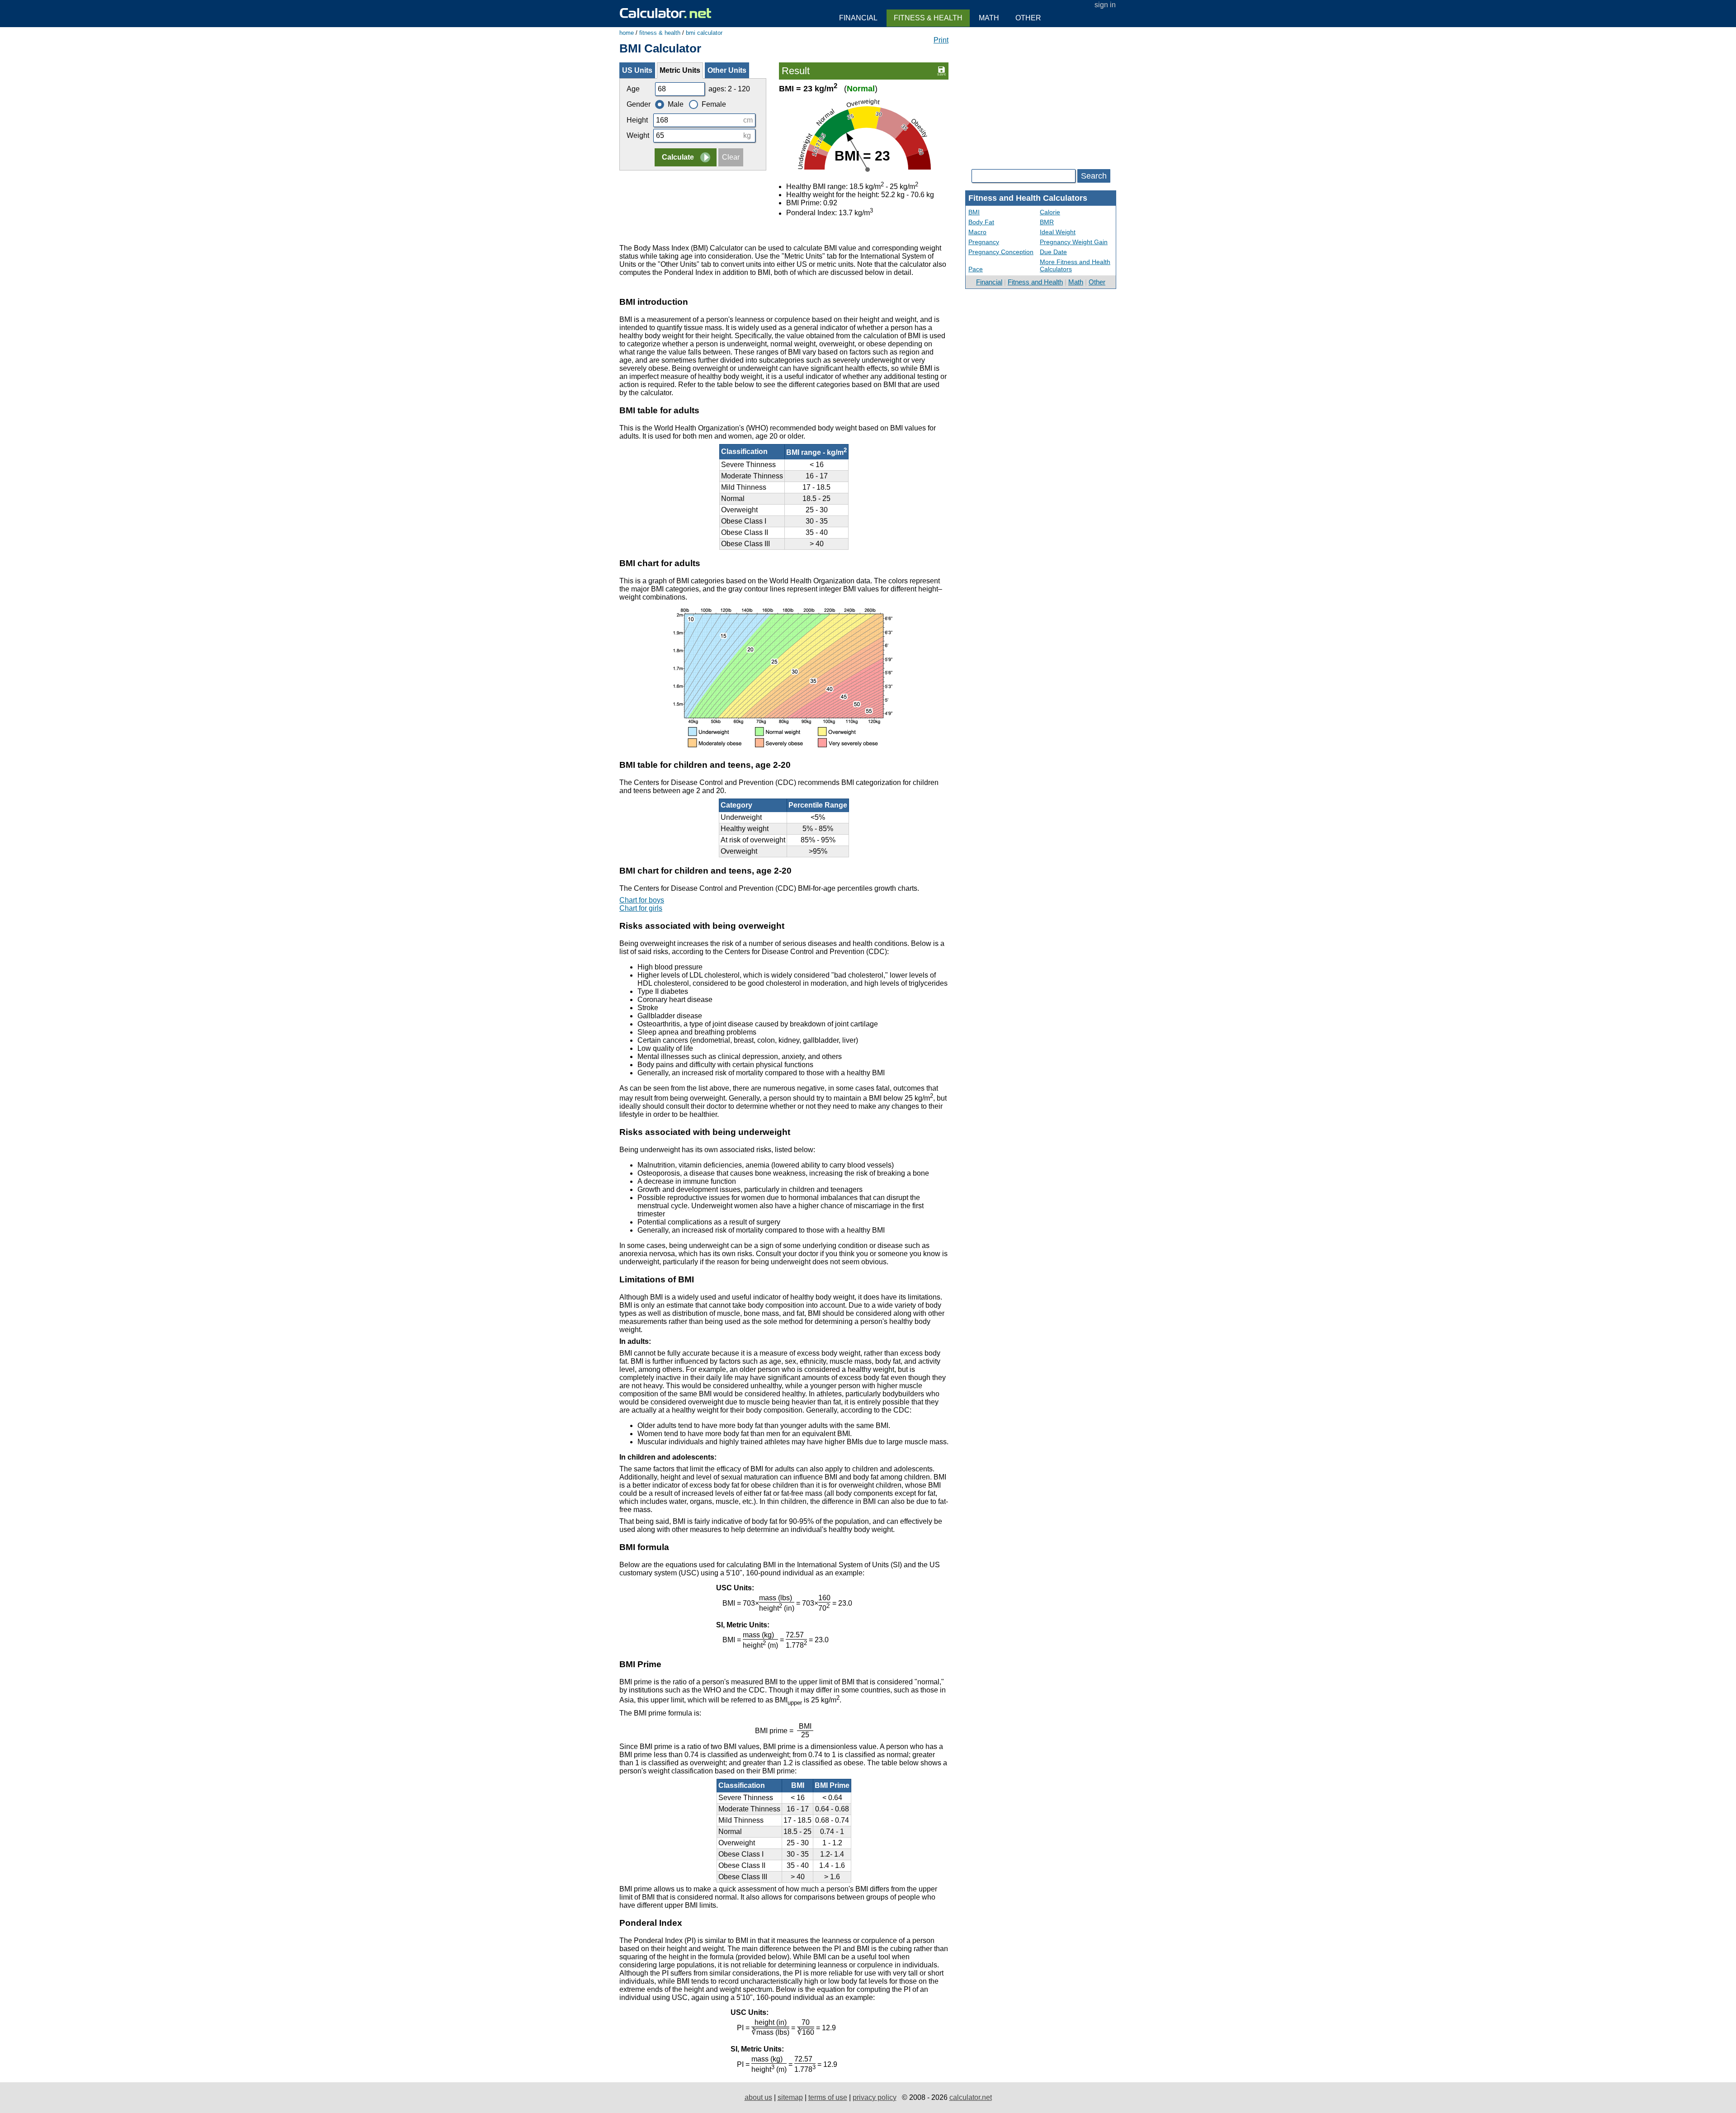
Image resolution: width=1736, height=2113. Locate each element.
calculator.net (971, 2097)
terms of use (828, 2097)
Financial (989, 282)
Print (941, 40)
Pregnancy (984, 242)
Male (676, 104)
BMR (1047, 222)
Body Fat (981, 222)
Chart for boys (642, 900)
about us (758, 2097)
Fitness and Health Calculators (1028, 198)
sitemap (790, 2097)
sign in (1105, 5)
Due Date (1053, 252)
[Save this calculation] (941, 70)
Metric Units (680, 70)
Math (1076, 282)
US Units (637, 70)
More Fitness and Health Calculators (1075, 265)
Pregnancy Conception (1001, 252)
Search (1094, 176)
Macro (977, 232)
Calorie (1050, 212)
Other (1097, 282)
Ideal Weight (1058, 232)
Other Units (727, 70)
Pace (976, 269)
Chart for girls (641, 908)
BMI (974, 212)
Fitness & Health (928, 18)
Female (714, 104)
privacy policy (875, 2097)
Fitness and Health (1035, 282)
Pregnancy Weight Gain (1074, 242)
